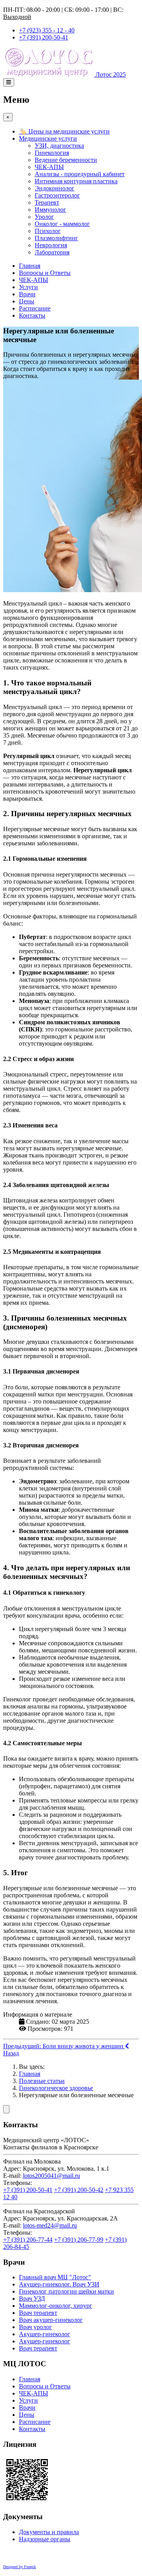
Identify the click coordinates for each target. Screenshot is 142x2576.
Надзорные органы (45, 2539)
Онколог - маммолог (62, 224)
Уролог (44, 217)
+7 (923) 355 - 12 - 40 (47, 30)
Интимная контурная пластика (76, 181)
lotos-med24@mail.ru (50, 2225)
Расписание (35, 308)
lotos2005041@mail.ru (51, 2176)
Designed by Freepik (20, 2567)
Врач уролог (35, 2327)
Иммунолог (50, 210)
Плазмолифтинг (56, 238)
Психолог (48, 231)
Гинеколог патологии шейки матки (66, 2291)
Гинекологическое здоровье (56, 2088)
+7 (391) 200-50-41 (44, 37)
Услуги (28, 287)
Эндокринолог (55, 188)
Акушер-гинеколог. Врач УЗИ (59, 2284)
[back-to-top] (6, 2109)
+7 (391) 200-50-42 (79, 2190)
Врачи (27, 294)
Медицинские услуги (48, 138)
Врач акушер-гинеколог (51, 2320)
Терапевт (47, 202)
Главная (30, 266)
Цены (27, 301)
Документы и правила (49, 2532)
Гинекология (52, 153)
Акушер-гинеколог (45, 2334)
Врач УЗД (32, 2298)
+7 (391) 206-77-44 (28, 2240)
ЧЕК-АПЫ (49, 167)
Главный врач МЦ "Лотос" (55, 2277)
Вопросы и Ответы (45, 273)
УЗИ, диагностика (59, 146)
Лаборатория (52, 252)
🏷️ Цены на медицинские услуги (64, 131)
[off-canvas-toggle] (9, 82)
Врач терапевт (38, 2313)
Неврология (51, 245)
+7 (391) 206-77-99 (79, 2240)
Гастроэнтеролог (57, 195)
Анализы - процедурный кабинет (80, 174)
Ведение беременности (66, 160)
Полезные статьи (42, 2081)
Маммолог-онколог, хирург (56, 2306)
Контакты (32, 315)
